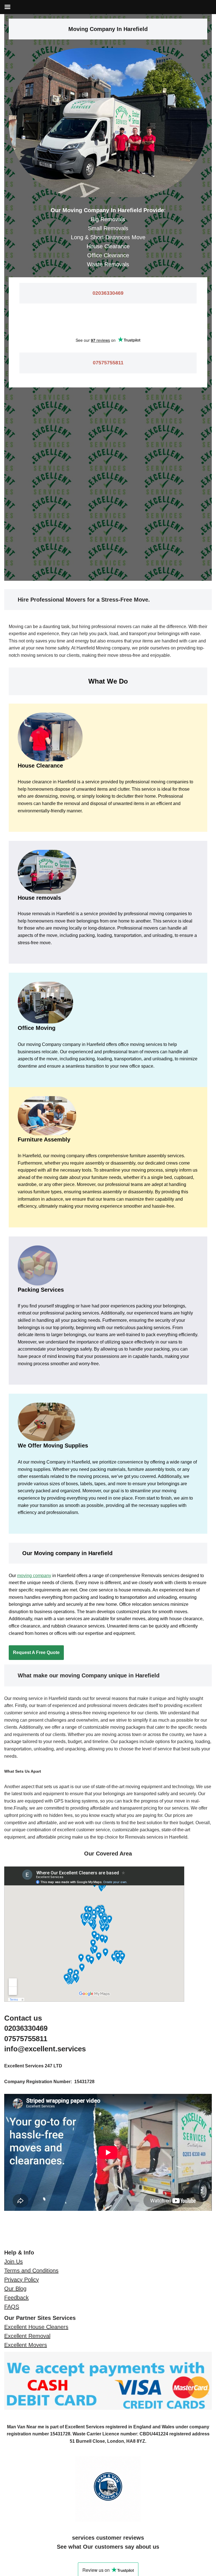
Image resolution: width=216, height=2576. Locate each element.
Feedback (16, 2298)
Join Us (13, 2262)
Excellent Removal (27, 2336)
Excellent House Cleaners (36, 2327)
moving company (34, 1576)
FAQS (12, 2307)
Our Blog (15, 2289)
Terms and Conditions (31, 2271)
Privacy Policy (22, 2280)
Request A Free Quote (36, 1652)
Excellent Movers (26, 2345)
